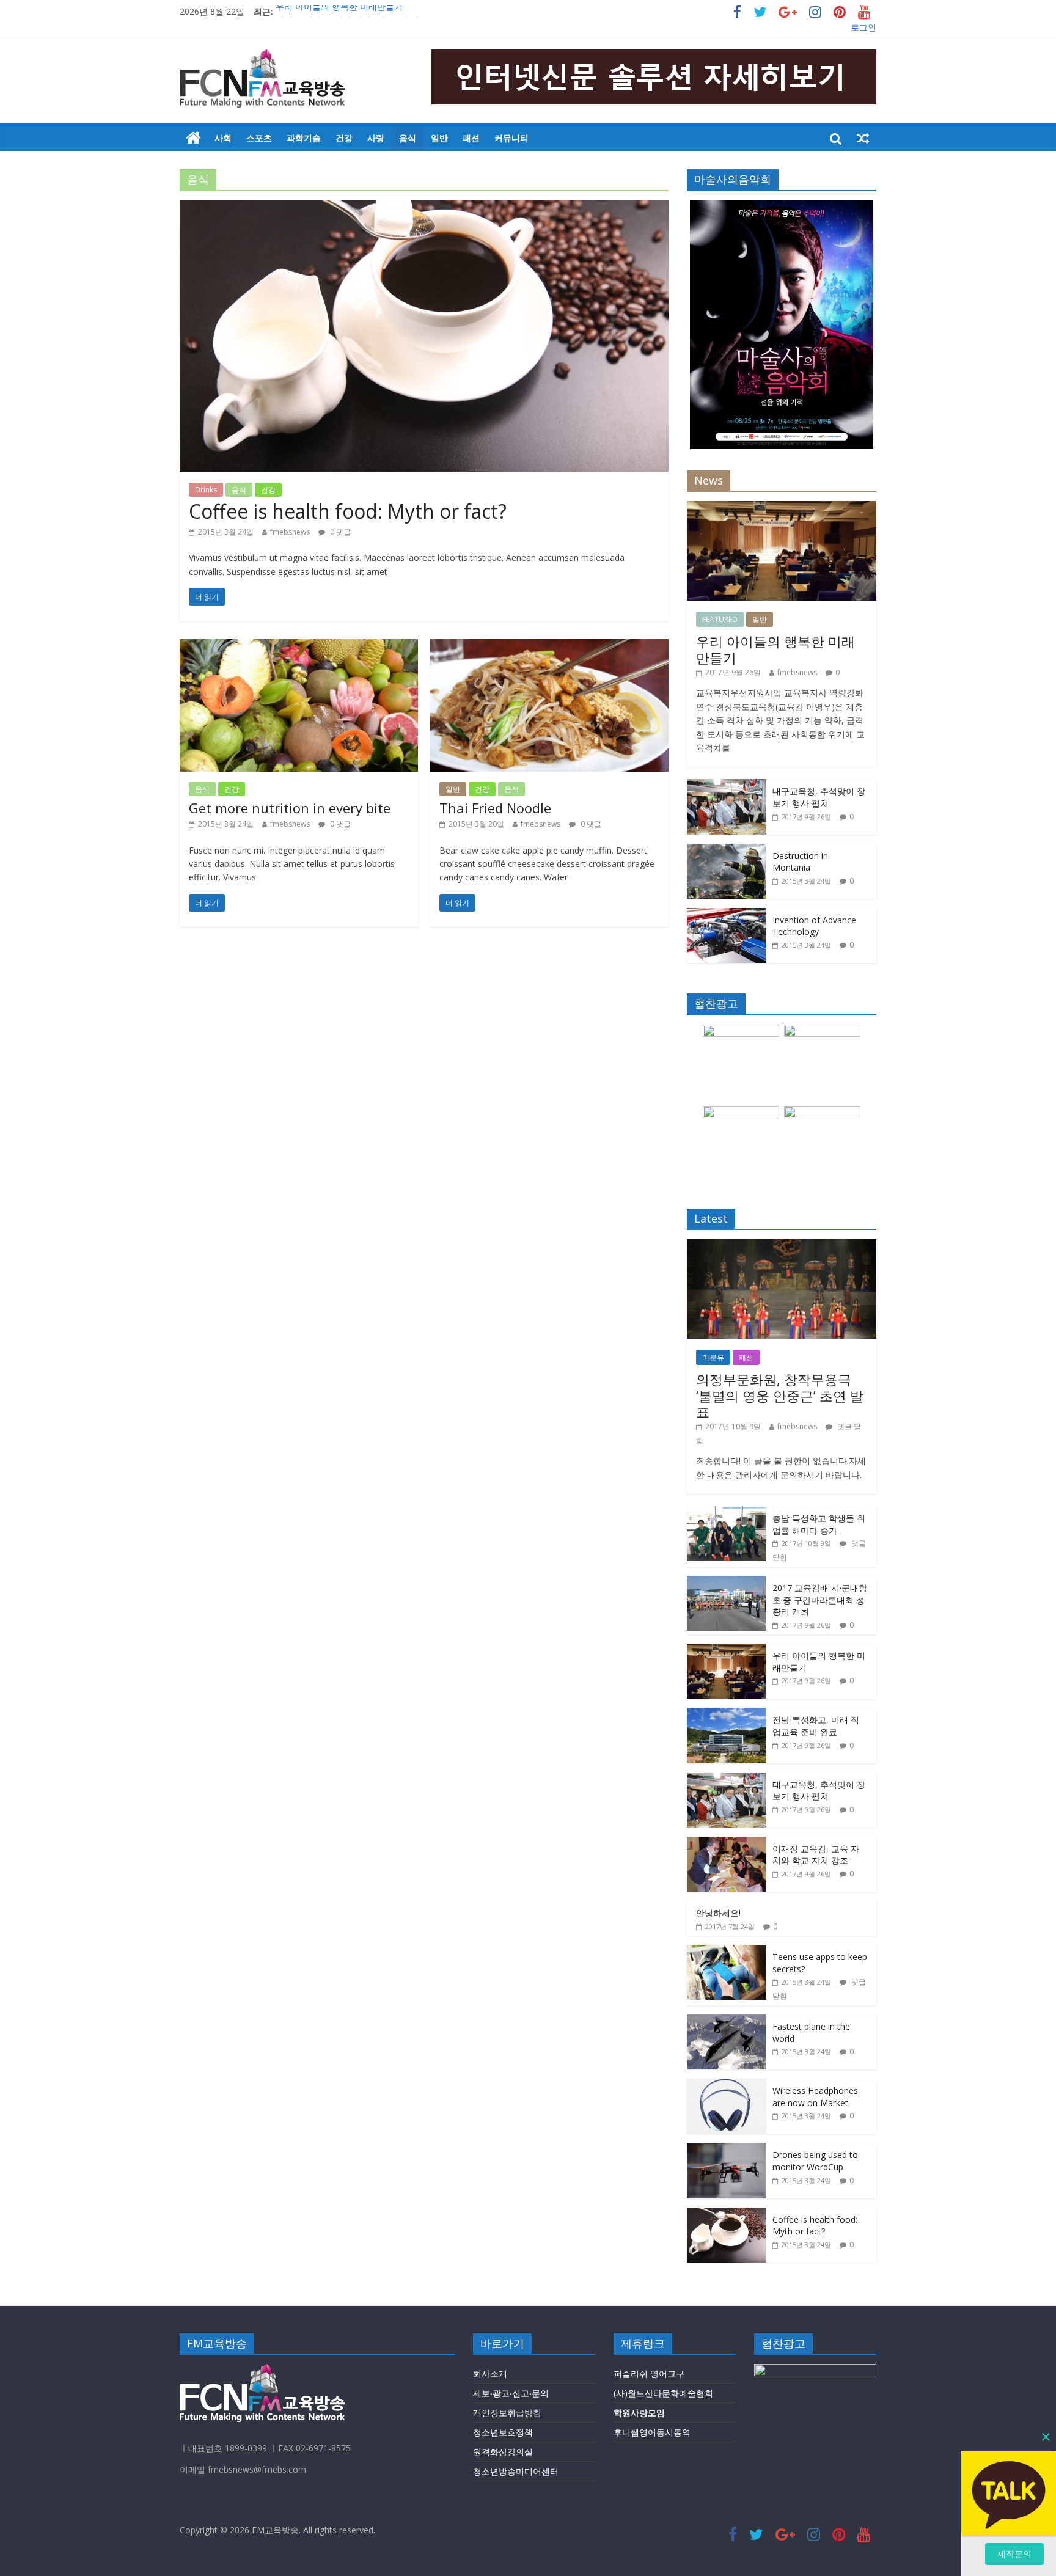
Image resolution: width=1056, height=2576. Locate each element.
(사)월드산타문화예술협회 (663, 2393)
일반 (439, 138)
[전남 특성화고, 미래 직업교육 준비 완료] (727, 1714)
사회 (223, 138)
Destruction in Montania (800, 862)
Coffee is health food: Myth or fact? (348, 511)
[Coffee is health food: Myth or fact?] (424, 208)
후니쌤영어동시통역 (652, 2432)
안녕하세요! (718, 1913)
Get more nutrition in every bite (290, 808)
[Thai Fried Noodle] (549, 646)
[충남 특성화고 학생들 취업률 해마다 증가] (727, 1513)
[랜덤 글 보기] (863, 138)
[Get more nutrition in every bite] (299, 646)
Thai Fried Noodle (495, 808)
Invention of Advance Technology (814, 926)
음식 (408, 138)
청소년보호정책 (503, 2432)
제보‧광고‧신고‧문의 (511, 2393)
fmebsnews (290, 532)
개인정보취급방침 (507, 2413)
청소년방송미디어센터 (516, 2471)
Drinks (206, 490)
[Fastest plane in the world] (727, 2021)
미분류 (713, 1357)
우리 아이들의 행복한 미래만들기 (339, 11)
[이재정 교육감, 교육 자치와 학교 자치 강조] (727, 1843)
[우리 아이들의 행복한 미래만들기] (782, 507)
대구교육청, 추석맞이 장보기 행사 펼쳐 (819, 797)
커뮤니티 (512, 138)
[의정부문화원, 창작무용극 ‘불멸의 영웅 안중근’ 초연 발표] (782, 1246)
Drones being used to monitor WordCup (815, 2161)
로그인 (864, 27)
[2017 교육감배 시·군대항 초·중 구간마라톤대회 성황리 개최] (727, 1582)
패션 (471, 138)
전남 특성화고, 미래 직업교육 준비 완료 (816, 1726)
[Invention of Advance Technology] (727, 914)
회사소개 (490, 2373)
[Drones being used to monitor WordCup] (727, 2149)
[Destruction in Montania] (727, 850)
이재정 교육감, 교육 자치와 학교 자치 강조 (816, 1855)
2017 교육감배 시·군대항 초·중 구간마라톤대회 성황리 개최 (820, 1600)
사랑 (376, 138)
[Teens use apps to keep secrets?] (727, 1951)
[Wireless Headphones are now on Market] (727, 2085)
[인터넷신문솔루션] (193, 138)
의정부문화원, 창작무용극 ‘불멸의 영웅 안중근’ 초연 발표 (780, 1395)
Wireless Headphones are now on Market (815, 2097)
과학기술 (304, 138)
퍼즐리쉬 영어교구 (649, 2373)
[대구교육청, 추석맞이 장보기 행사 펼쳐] (727, 785)
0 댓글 (339, 532)
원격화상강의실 (503, 2452)
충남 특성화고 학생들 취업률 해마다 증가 (819, 1524)
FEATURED (720, 619)
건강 (344, 138)
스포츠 (259, 138)
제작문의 (1014, 2554)
